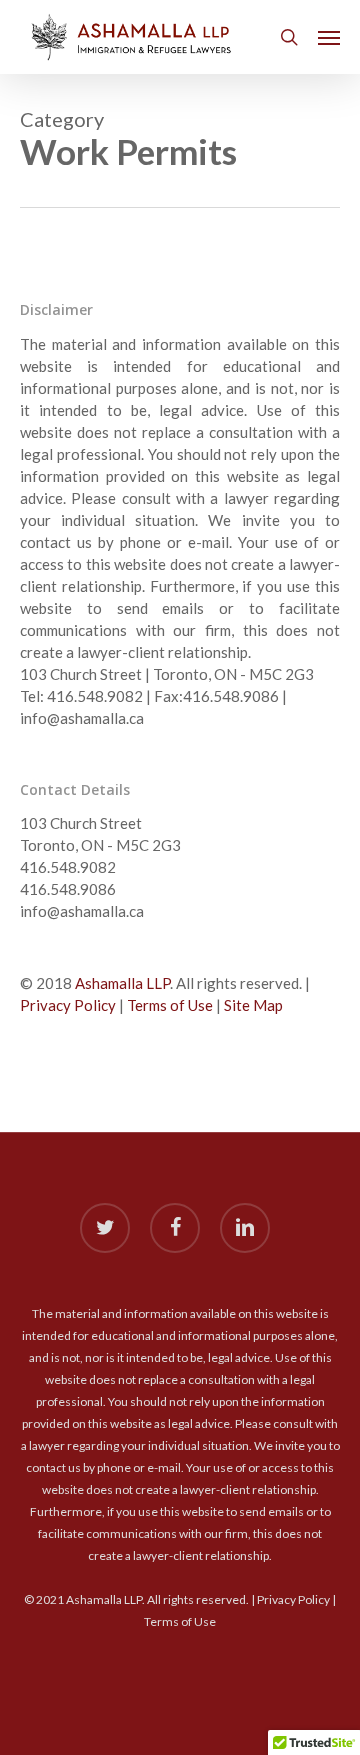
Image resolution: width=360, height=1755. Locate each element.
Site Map (253, 1005)
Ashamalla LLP (122, 983)
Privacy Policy (68, 1005)
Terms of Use (170, 1005)
